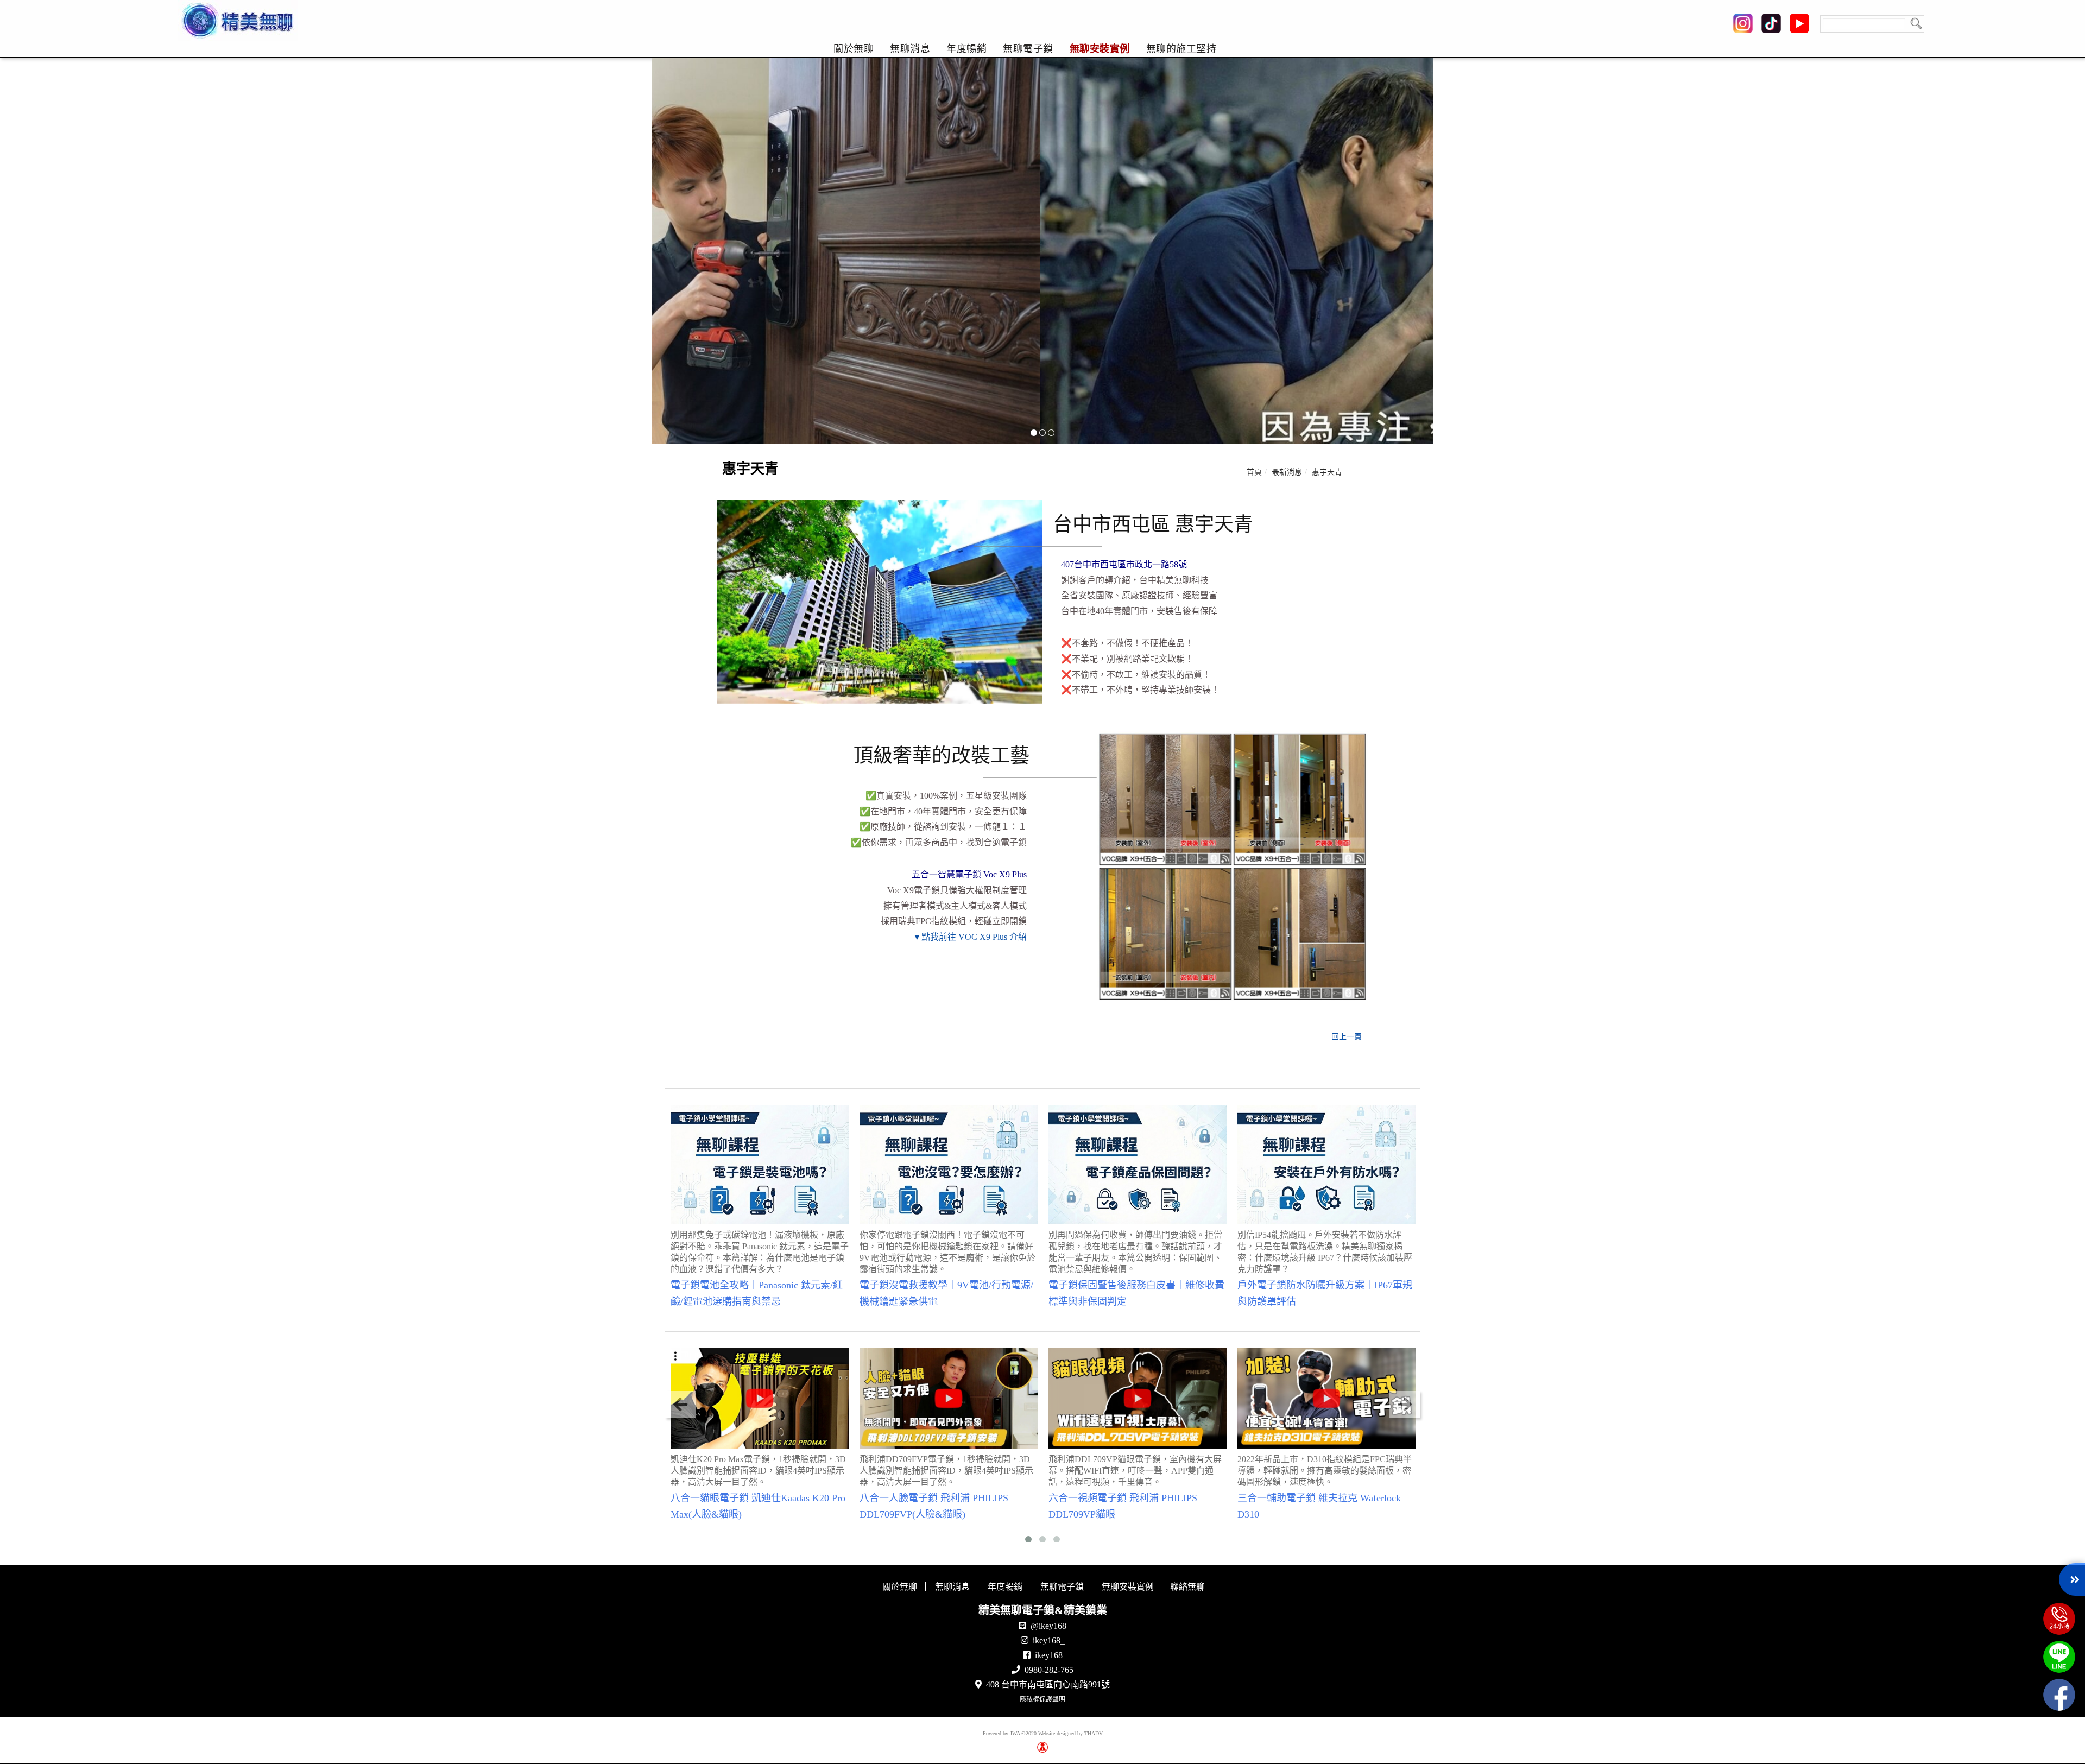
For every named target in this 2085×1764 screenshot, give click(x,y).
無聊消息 (910, 49)
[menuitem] (854, 49)
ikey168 (1049, 1655)
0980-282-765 (1049, 1670)
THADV (1094, 1733)
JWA (1015, 1733)
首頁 (1254, 472)
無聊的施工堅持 (1181, 49)
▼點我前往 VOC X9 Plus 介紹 (970, 937)
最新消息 (1287, 472)
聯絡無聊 (1187, 1587)
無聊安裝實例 (1100, 49)
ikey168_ (1049, 1640)
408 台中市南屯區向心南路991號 (1048, 1684)
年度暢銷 (966, 49)
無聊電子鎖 (1028, 49)
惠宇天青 (1327, 472)
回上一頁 (1347, 1037)
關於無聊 (854, 49)
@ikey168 (1048, 1626)
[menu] (1025, 49)
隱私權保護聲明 (1042, 1699)
